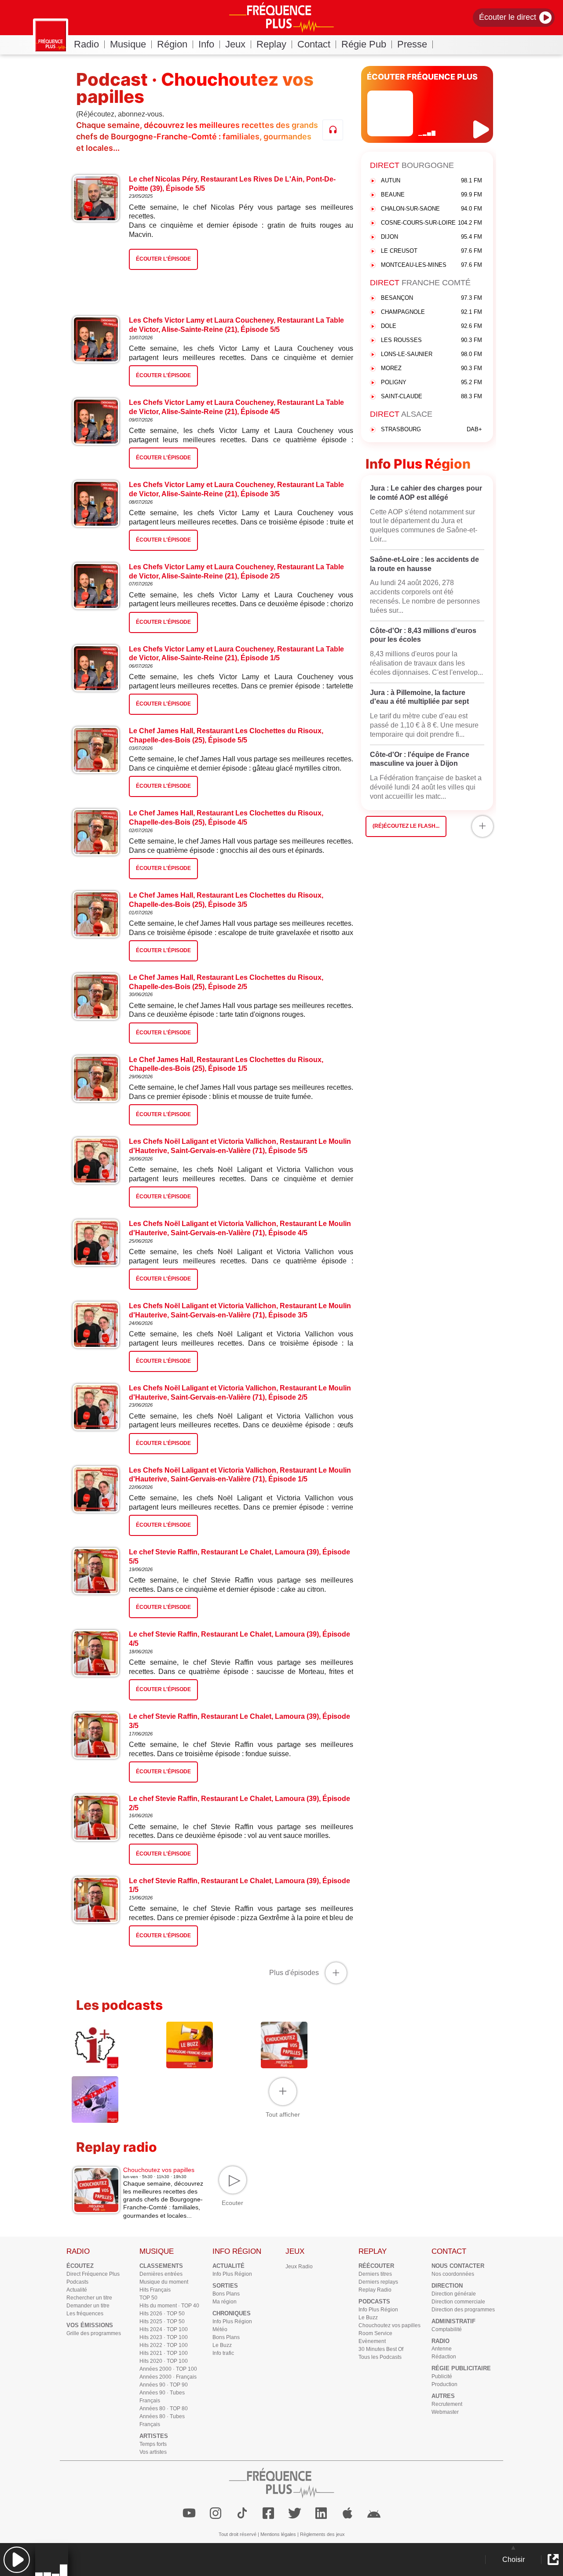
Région (172, 44)
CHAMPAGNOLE (431, 312)
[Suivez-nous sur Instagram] (216, 2513)
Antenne (442, 2349)
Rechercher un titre (89, 2298)
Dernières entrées (161, 2274)
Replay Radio (375, 2290)
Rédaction (444, 2357)
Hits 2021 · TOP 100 (164, 2353)
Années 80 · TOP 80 (164, 2409)
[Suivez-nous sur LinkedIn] (321, 2513)
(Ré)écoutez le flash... (406, 826)
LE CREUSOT (431, 251)
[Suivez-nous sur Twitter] (295, 2513)
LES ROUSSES (431, 340)
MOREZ (431, 368)
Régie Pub (364, 44)
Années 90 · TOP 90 (164, 2385)
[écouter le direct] (482, 129)
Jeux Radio (299, 2267)
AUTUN (431, 180)
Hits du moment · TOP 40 (169, 2306)
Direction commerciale (458, 2302)
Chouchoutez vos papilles (389, 2325)
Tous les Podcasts (380, 2357)
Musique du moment (164, 2282)
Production (444, 2384)
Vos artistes (153, 2452)
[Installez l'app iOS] (347, 2513)
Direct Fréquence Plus (93, 2274)
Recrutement (447, 2404)
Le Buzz (222, 2345)
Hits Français (155, 2290)
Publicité (442, 2376)
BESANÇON (431, 298)
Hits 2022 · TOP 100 (164, 2345)
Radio (86, 44)
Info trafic (223, 2353)
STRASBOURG (431, 429)
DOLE (431, 326)
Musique (128, 44)
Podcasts (77, 2282)
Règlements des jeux (322, 2534)
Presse (412, 44)
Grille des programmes (94, 2333)
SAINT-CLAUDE (431, 396)
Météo (220, 2329)
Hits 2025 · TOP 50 (162, 2321)
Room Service (375, 2333)
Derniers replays (378, 2282)
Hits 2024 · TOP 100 (164, 2329)
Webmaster (445, 2412)
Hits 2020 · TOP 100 (164, 2361)
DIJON (431, 237)
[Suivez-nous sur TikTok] (242, 2513)
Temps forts (153, 2444)
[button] (16, 2560)
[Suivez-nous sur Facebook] (268, 2513)
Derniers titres (375, 2274)
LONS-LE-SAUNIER (431, 354)
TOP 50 (148, 2298)
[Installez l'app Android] (374, 2513)
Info (206, 44)
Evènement (372, 2341)
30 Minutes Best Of (381, 2349)
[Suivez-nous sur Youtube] (189, 2513)
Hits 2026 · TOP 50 (162, 2314)
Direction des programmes (463, 2310)
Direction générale (454, 2294)
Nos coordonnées (453, 2274)
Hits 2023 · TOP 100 (164, 2337)
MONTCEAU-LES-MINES (431, 265)
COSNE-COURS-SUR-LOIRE (431, 223)
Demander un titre (88, 2306)
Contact (314, 44)
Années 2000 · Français (168, 2377)
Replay (271, 44)
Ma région (225, 2302)
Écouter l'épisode (163, 375)
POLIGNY (431, 382)
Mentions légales (278, 2534)
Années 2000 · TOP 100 (168, 2369)
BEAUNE (431, 195)
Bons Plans (226, 2294)
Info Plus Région (232, 2274)
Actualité (77, 2290)
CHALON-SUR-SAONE (431, 209)
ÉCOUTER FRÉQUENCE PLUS (422, 77)
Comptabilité (447, 2329)
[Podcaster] (333, 130)
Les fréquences (85, 2314)
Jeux (235, 44)
